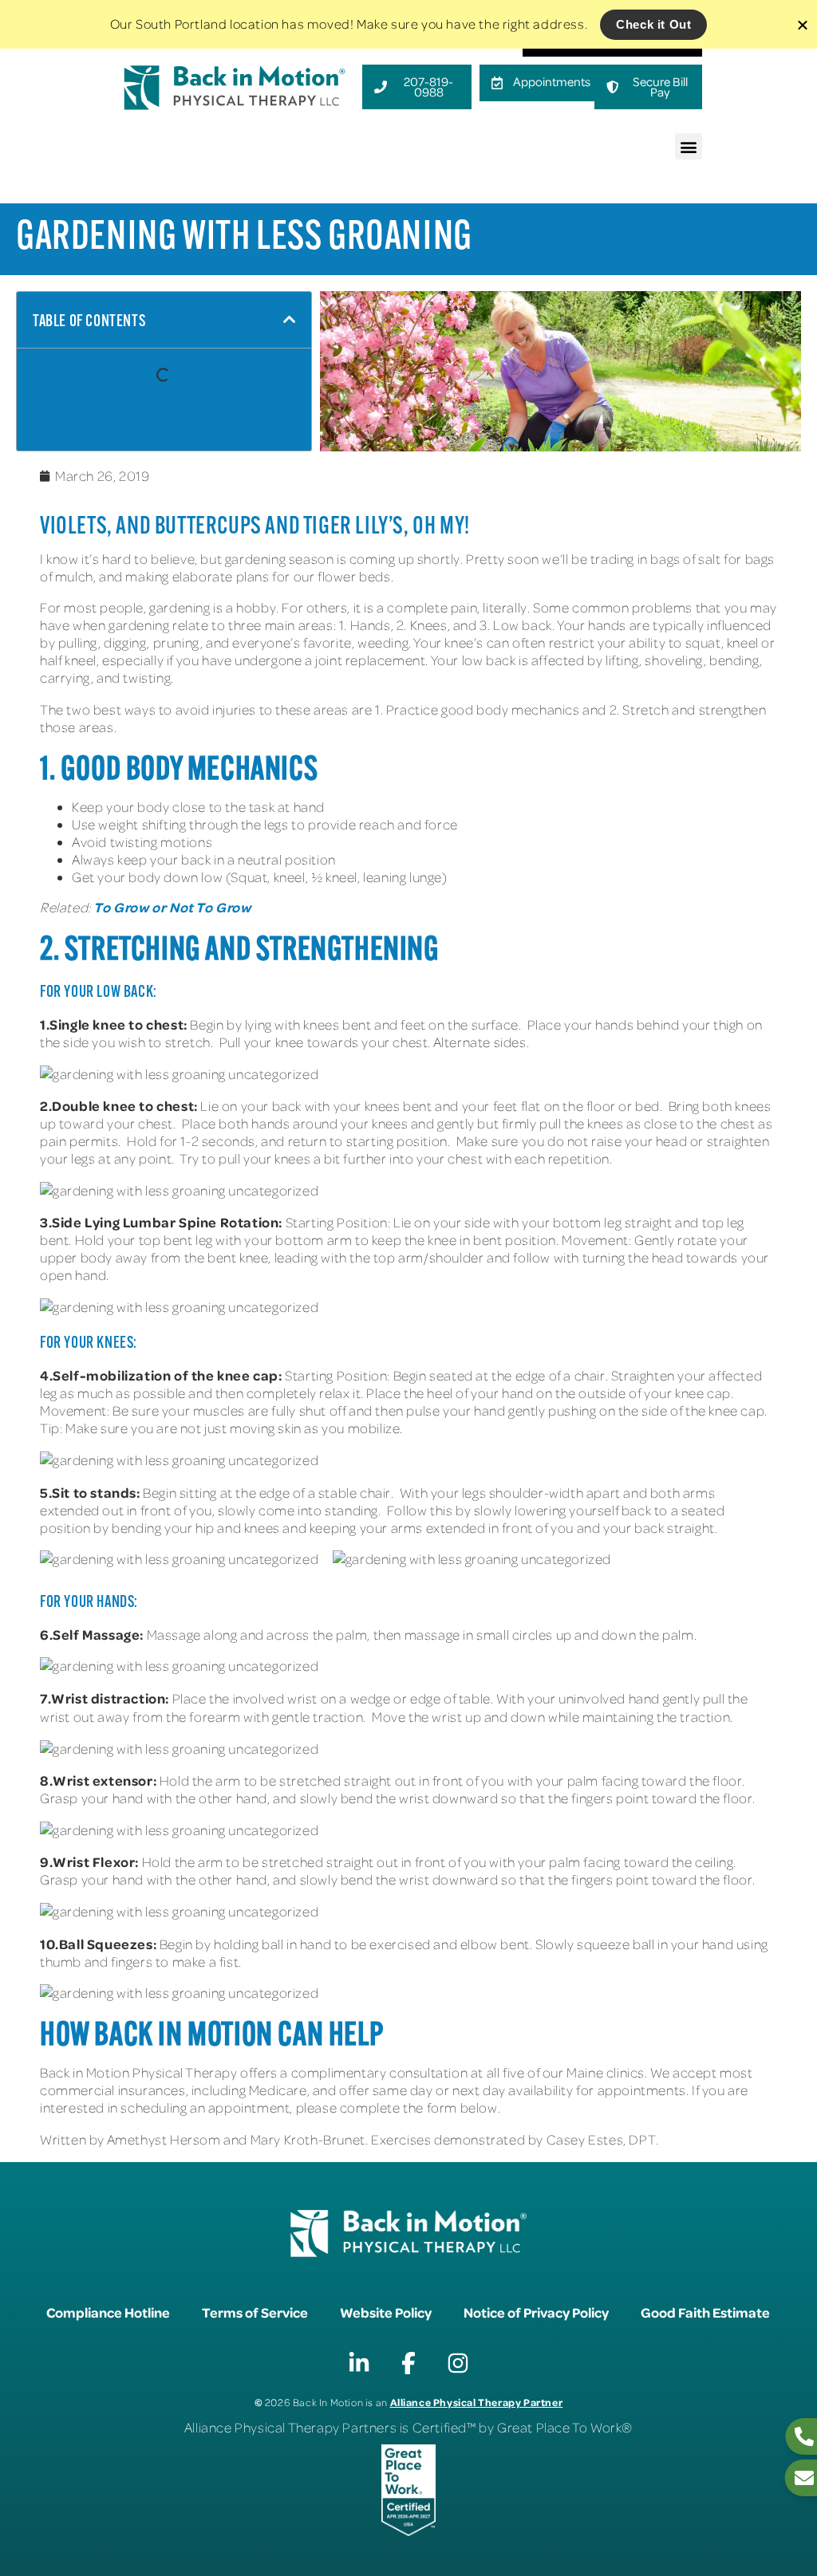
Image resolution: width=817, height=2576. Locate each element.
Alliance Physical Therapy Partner (477, 2402)
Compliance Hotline (108, 2312)
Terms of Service (255, 2312)
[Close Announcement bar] (803, 25)
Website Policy (386, 2312)
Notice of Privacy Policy (536, 2312)
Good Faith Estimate (705, 2312)
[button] (689, 146)
